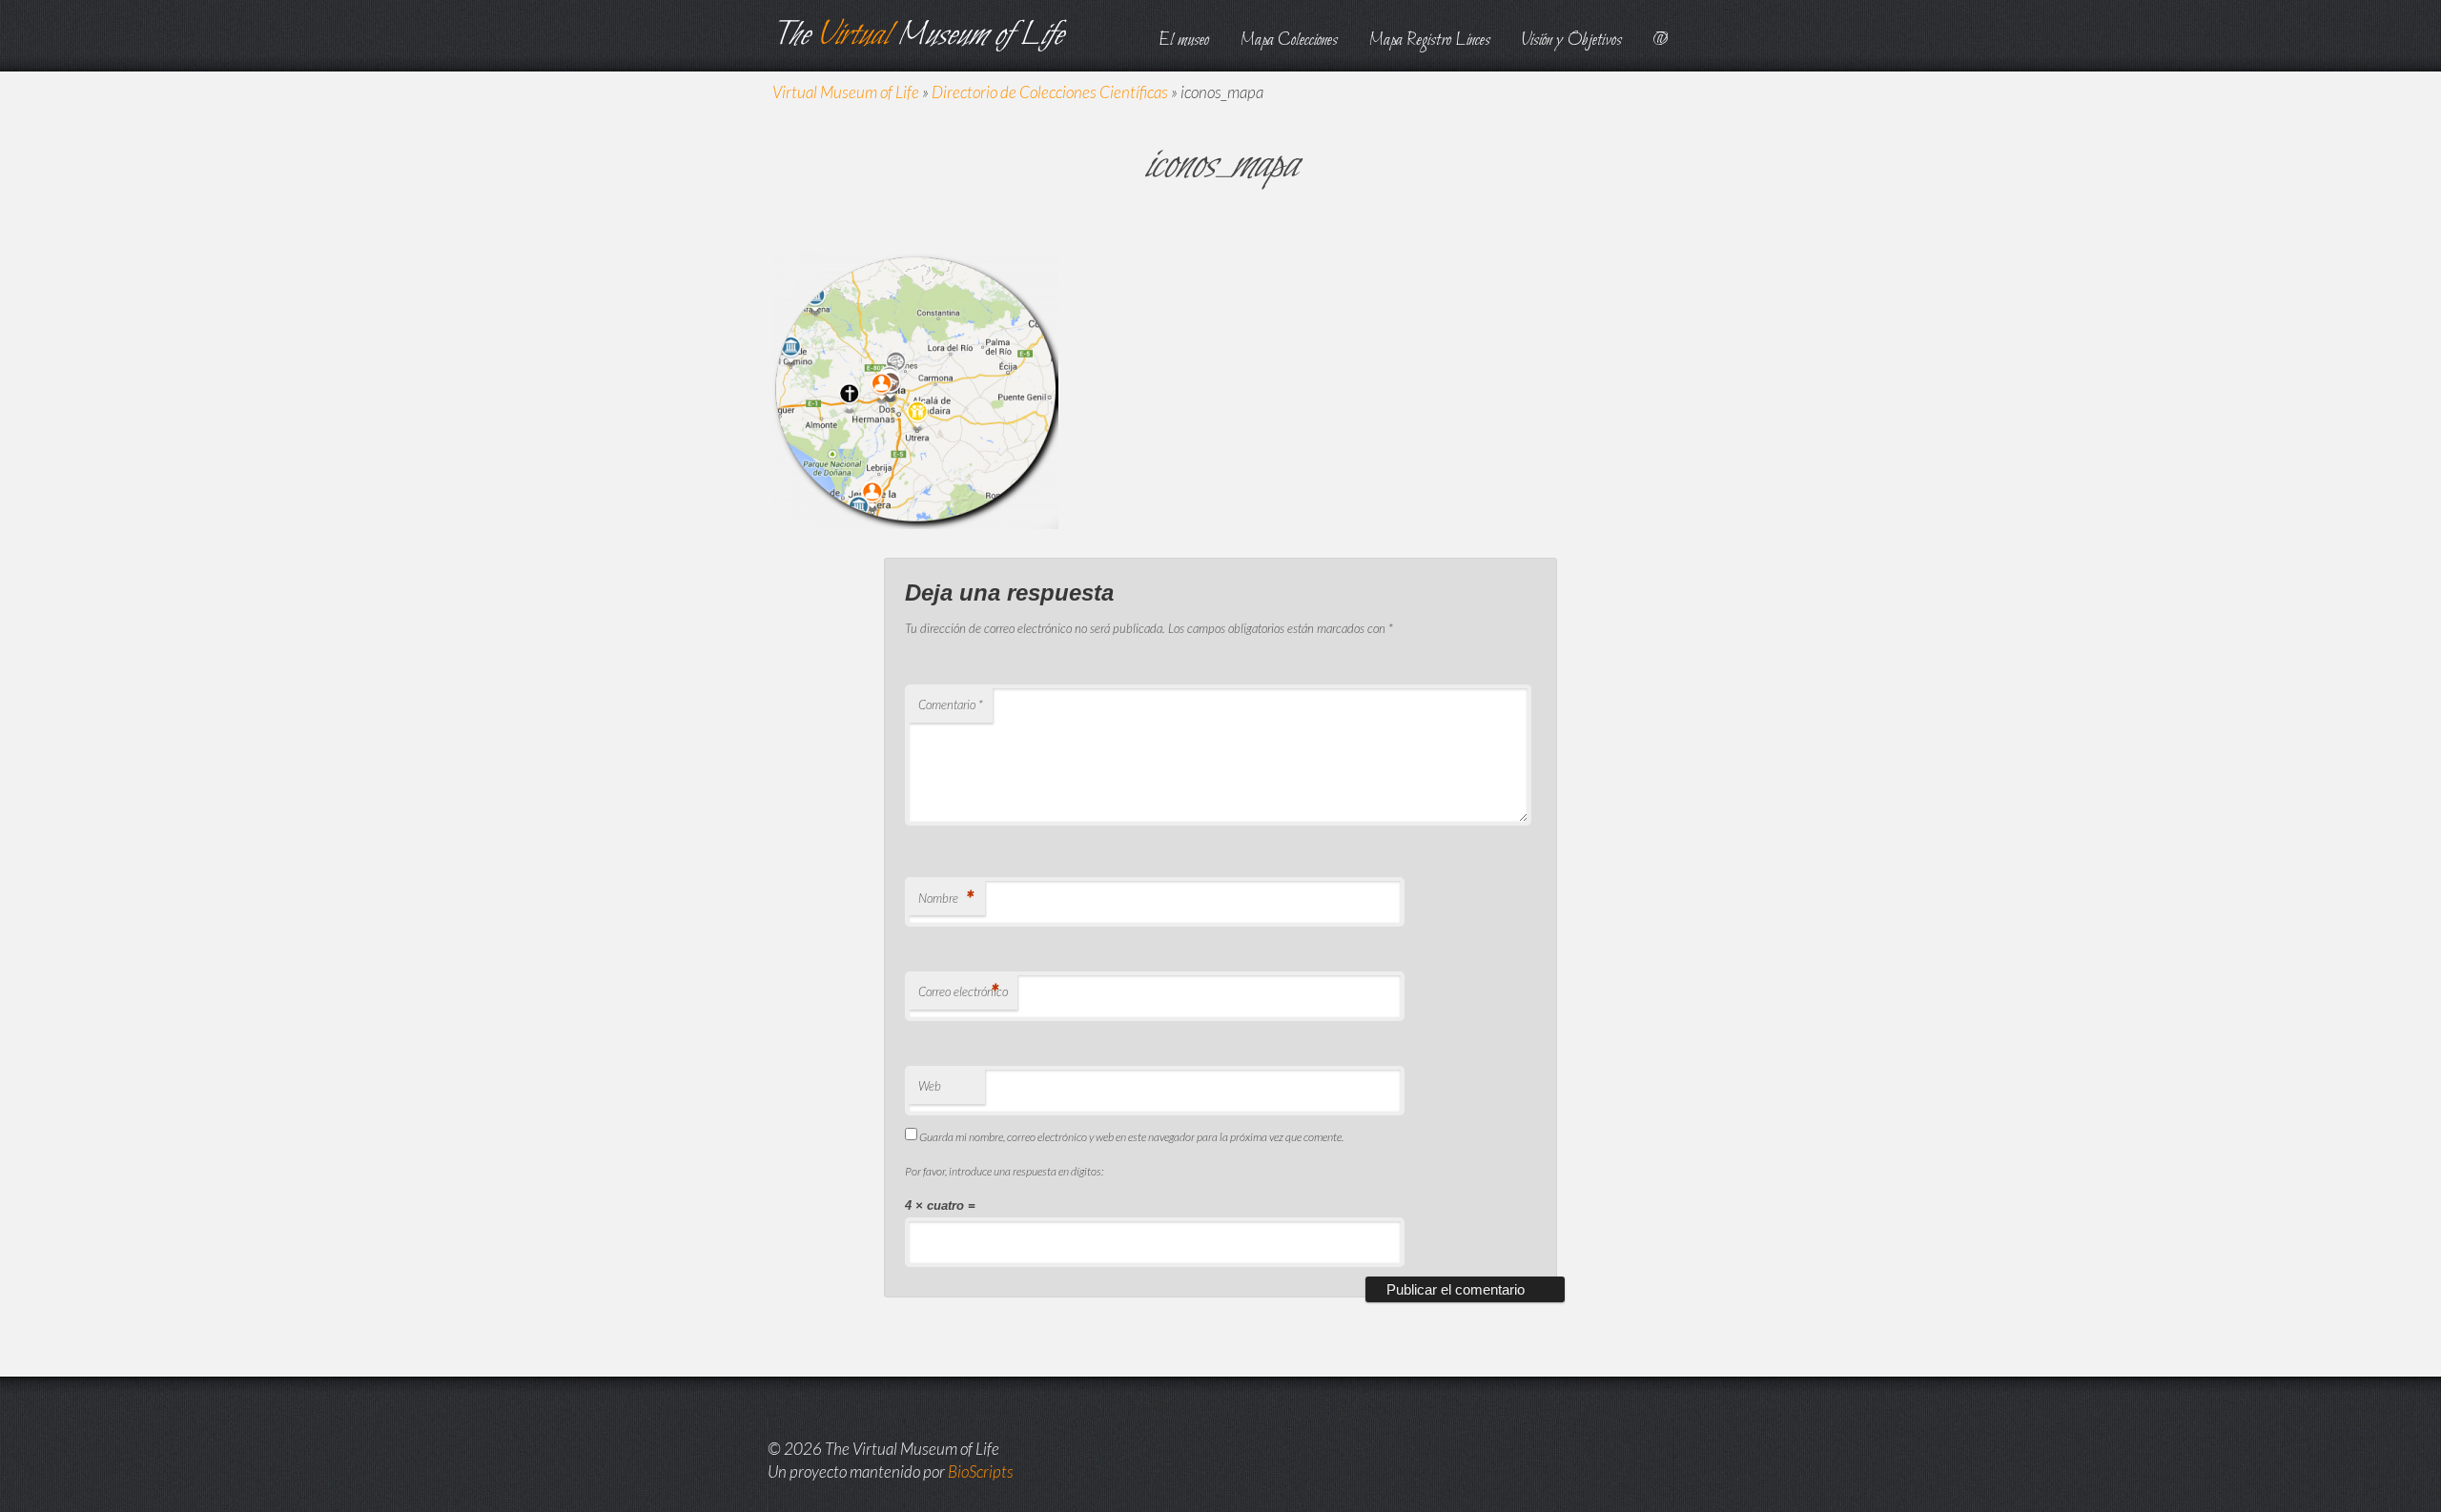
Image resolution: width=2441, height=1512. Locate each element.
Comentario (951, 705)
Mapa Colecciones (1289, 41)
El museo (1184, 41)
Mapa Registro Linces (1430, 41)
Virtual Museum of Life (846, 92)
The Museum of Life (918, 36)
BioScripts (981, 1471)
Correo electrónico (963, 991)
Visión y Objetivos (1572, 41)
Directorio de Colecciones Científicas (1050, 92)
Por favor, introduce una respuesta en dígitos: (1004, 1171)
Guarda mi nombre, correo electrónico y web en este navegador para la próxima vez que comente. (1131, 1137)
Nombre (946, 898)
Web (930, 1086)
